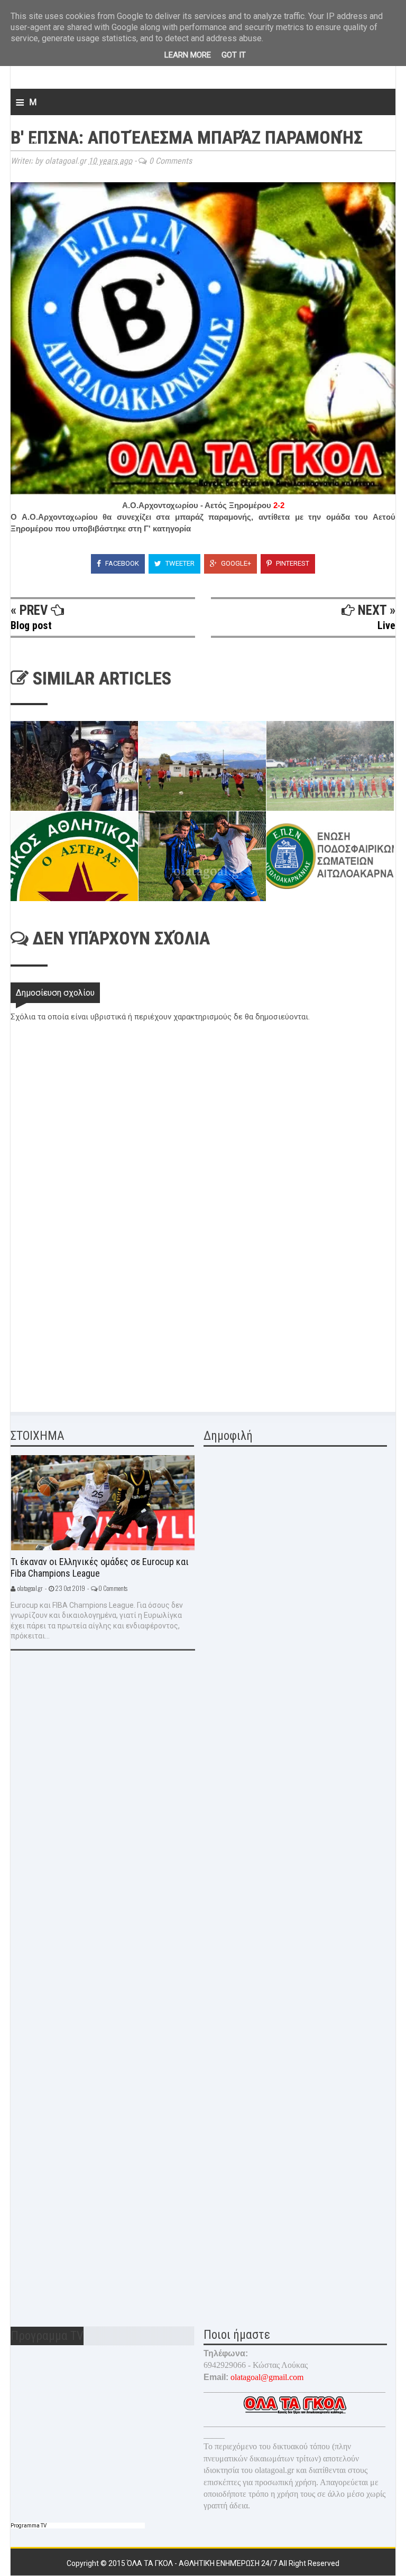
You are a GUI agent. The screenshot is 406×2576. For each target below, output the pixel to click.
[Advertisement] (90, 1324)
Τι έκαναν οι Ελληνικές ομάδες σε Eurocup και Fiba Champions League (100, 1568)
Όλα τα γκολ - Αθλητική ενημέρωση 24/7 (203, 2563)
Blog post (31, 625)
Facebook (121, 563)
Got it (234, 55)
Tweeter (179, 563)
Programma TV (29, 2526)
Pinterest (292, 563)
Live (386, 625)
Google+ (235, 563)
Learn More (188, 55)
